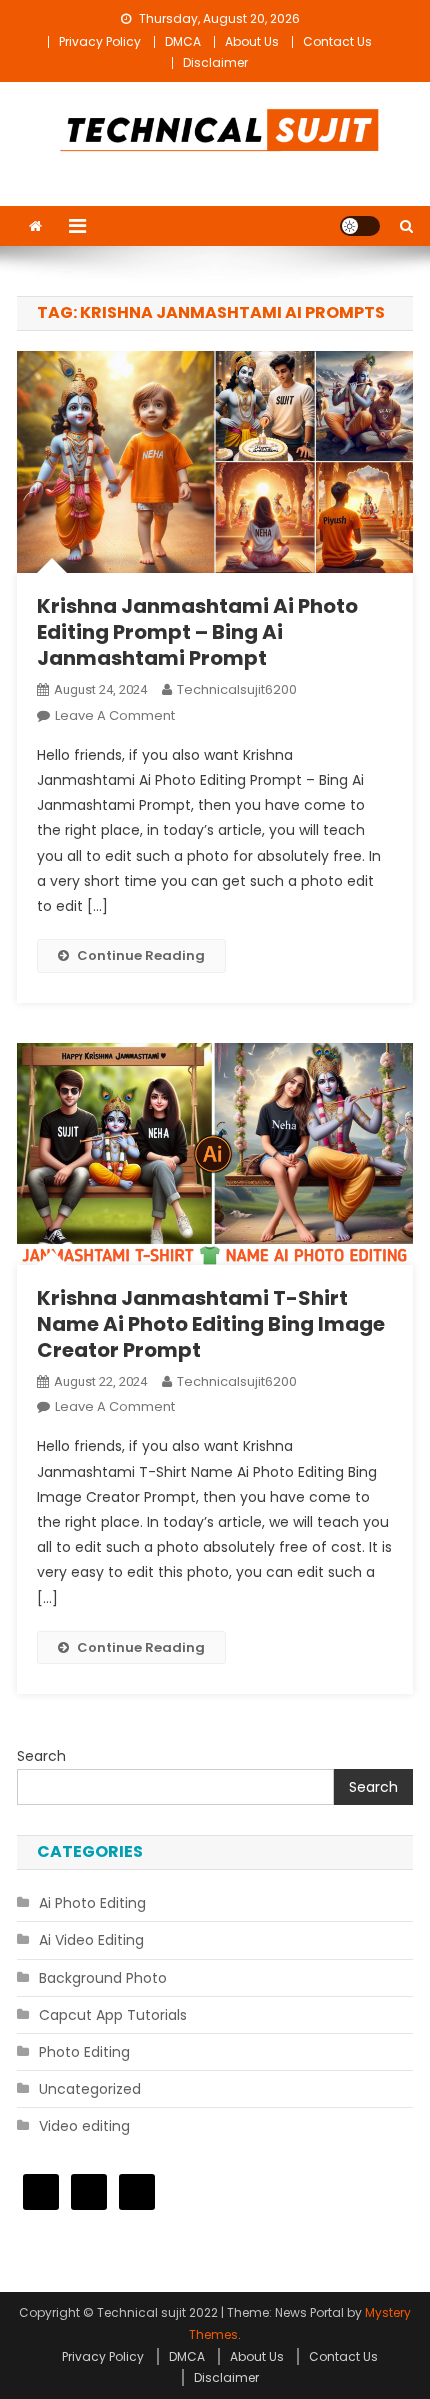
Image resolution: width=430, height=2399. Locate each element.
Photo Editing (84, 2052)
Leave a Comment (115, 715)
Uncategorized (90, 2089)
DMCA (183, 41)
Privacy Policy (100, 41)
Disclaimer (215, 62)
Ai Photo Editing (92, 1903)
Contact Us (337, 41)
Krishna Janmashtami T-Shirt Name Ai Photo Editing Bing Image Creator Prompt (211, 1324)
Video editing (84, 2126)
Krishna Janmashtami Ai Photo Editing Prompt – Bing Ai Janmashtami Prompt (197, 632)
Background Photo (103, 1978)
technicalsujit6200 (237, 689)
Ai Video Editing (91, 1940)
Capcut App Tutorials (113, 2015)
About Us (252, 41)
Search (41, 1756)
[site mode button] (360, 226)
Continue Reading (141, 955)
